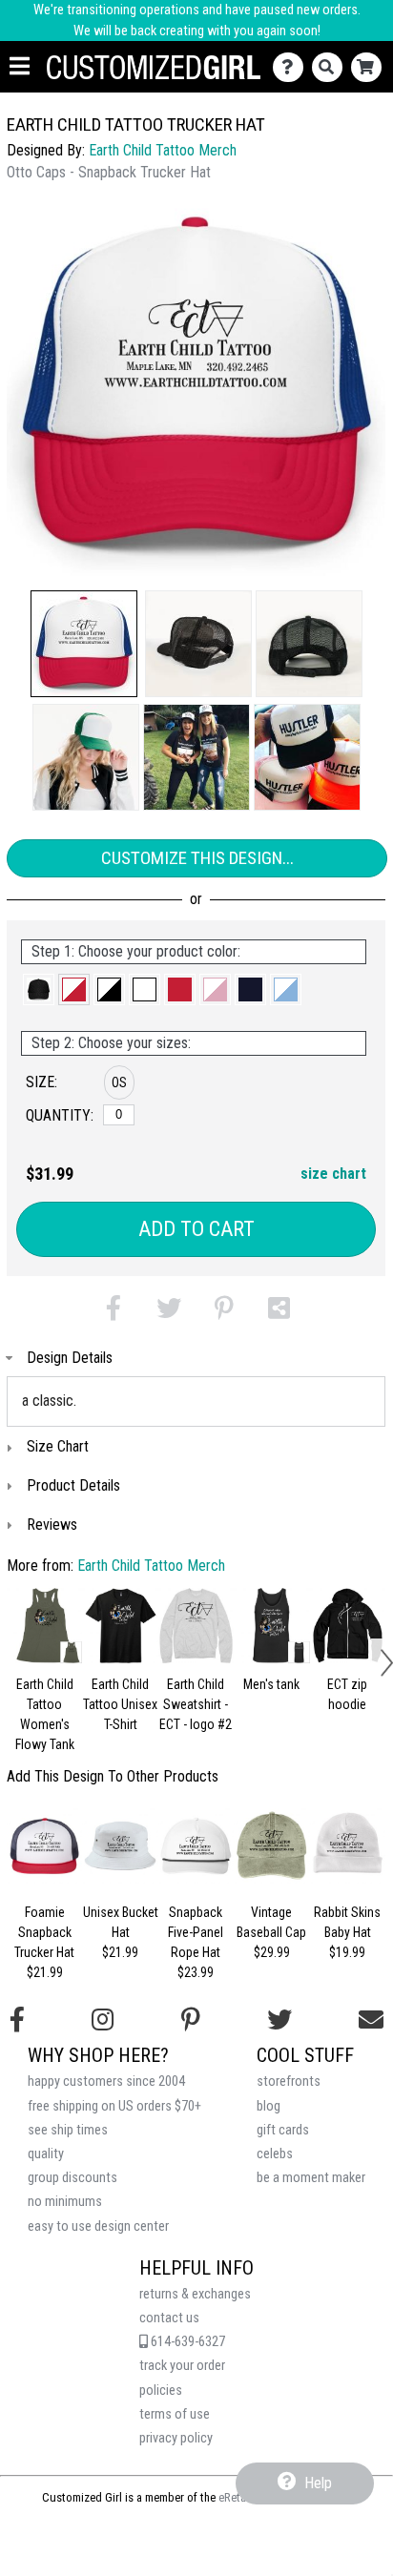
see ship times (68, 2130)
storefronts (289, 2081)
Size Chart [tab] (58, 1446)
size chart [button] (333, 1174)
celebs (275, 2154)
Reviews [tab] (52, 1525)
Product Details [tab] (73, 1485)
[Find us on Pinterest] (191, 2020)
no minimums (65, 2202)
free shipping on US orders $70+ (114, 2106)
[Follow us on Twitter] (279, 2020)
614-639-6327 (186, 2342)
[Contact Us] (292, 67)
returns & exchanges (195, 2294)
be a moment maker (311, 2178)
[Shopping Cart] (371, 67)
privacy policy (176, 2438)
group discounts (72, 2178)
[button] (84, 644)
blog (269, 2106)
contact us (169, 2318)
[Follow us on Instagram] (103, 2020)
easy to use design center (98, 2226)
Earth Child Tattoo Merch (163, 150)
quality (46, 2154)
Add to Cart (196, 1229)
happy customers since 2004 (106, 2081)
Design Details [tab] (70, 1358)
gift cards (283, 2130)
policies (161, 2391)
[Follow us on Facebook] (17, 2020)
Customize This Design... (197, 858)
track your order (182, 2366)
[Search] (331, 67)
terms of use (175, 2414)
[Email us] (371, 2020)
